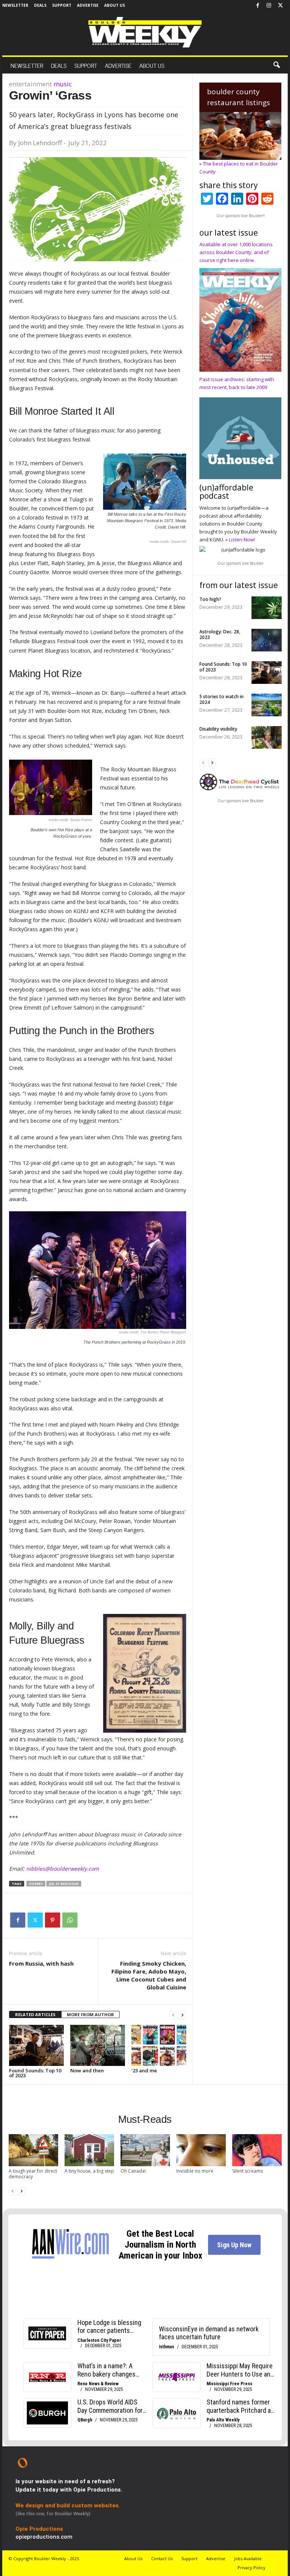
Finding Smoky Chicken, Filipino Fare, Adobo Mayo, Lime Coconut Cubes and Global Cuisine (149, 1975)
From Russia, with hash (41, 1963)
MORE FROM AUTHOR (90, 2014)
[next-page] (182, 2015)
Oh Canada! (133, 2171)
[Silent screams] (257, 2150)
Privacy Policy (251, 2568)
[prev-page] (173, 2015)
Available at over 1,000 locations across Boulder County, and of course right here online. (236, 252)
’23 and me (144, 2070)
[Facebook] (258, 6)
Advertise (88, 5)
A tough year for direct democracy (33, 2174)
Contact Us (162, 2558)
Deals (40, 5)
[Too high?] (267, 608)
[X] (280, 6)
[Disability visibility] (267, 737)
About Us (115, 5)
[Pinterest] (52, 1920)
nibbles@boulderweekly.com (62, 1869)
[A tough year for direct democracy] (33, 2150)
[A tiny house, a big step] (89, 2150)
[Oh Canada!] (145, 2150)
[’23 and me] (159, 2045)
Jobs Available (248, 2558)
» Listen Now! (240, 539)
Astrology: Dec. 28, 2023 (220, 634)
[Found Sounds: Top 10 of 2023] (36, 2045)
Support (62, 5)
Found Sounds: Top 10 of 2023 (35, 2073)
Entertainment (30, 84)
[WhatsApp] (70, 1920)
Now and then (87, 2070)
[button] (276, 65)
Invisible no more (195, 2171)
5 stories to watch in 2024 (221, 699)
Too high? (210, 599)
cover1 (36, 1884)
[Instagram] (269, 6)
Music (63, 84)
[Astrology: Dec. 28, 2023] (267, 640)
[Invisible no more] (201, 2150)
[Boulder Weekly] (145, 32)
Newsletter (15, 5)
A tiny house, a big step (89, 2171)
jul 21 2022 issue (64, 1884)
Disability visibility (218, 729)
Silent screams (248, 2171)
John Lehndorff (40, 143)
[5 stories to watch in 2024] (267, 705)
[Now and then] (98, 2045)
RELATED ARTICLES (35, 2014)
